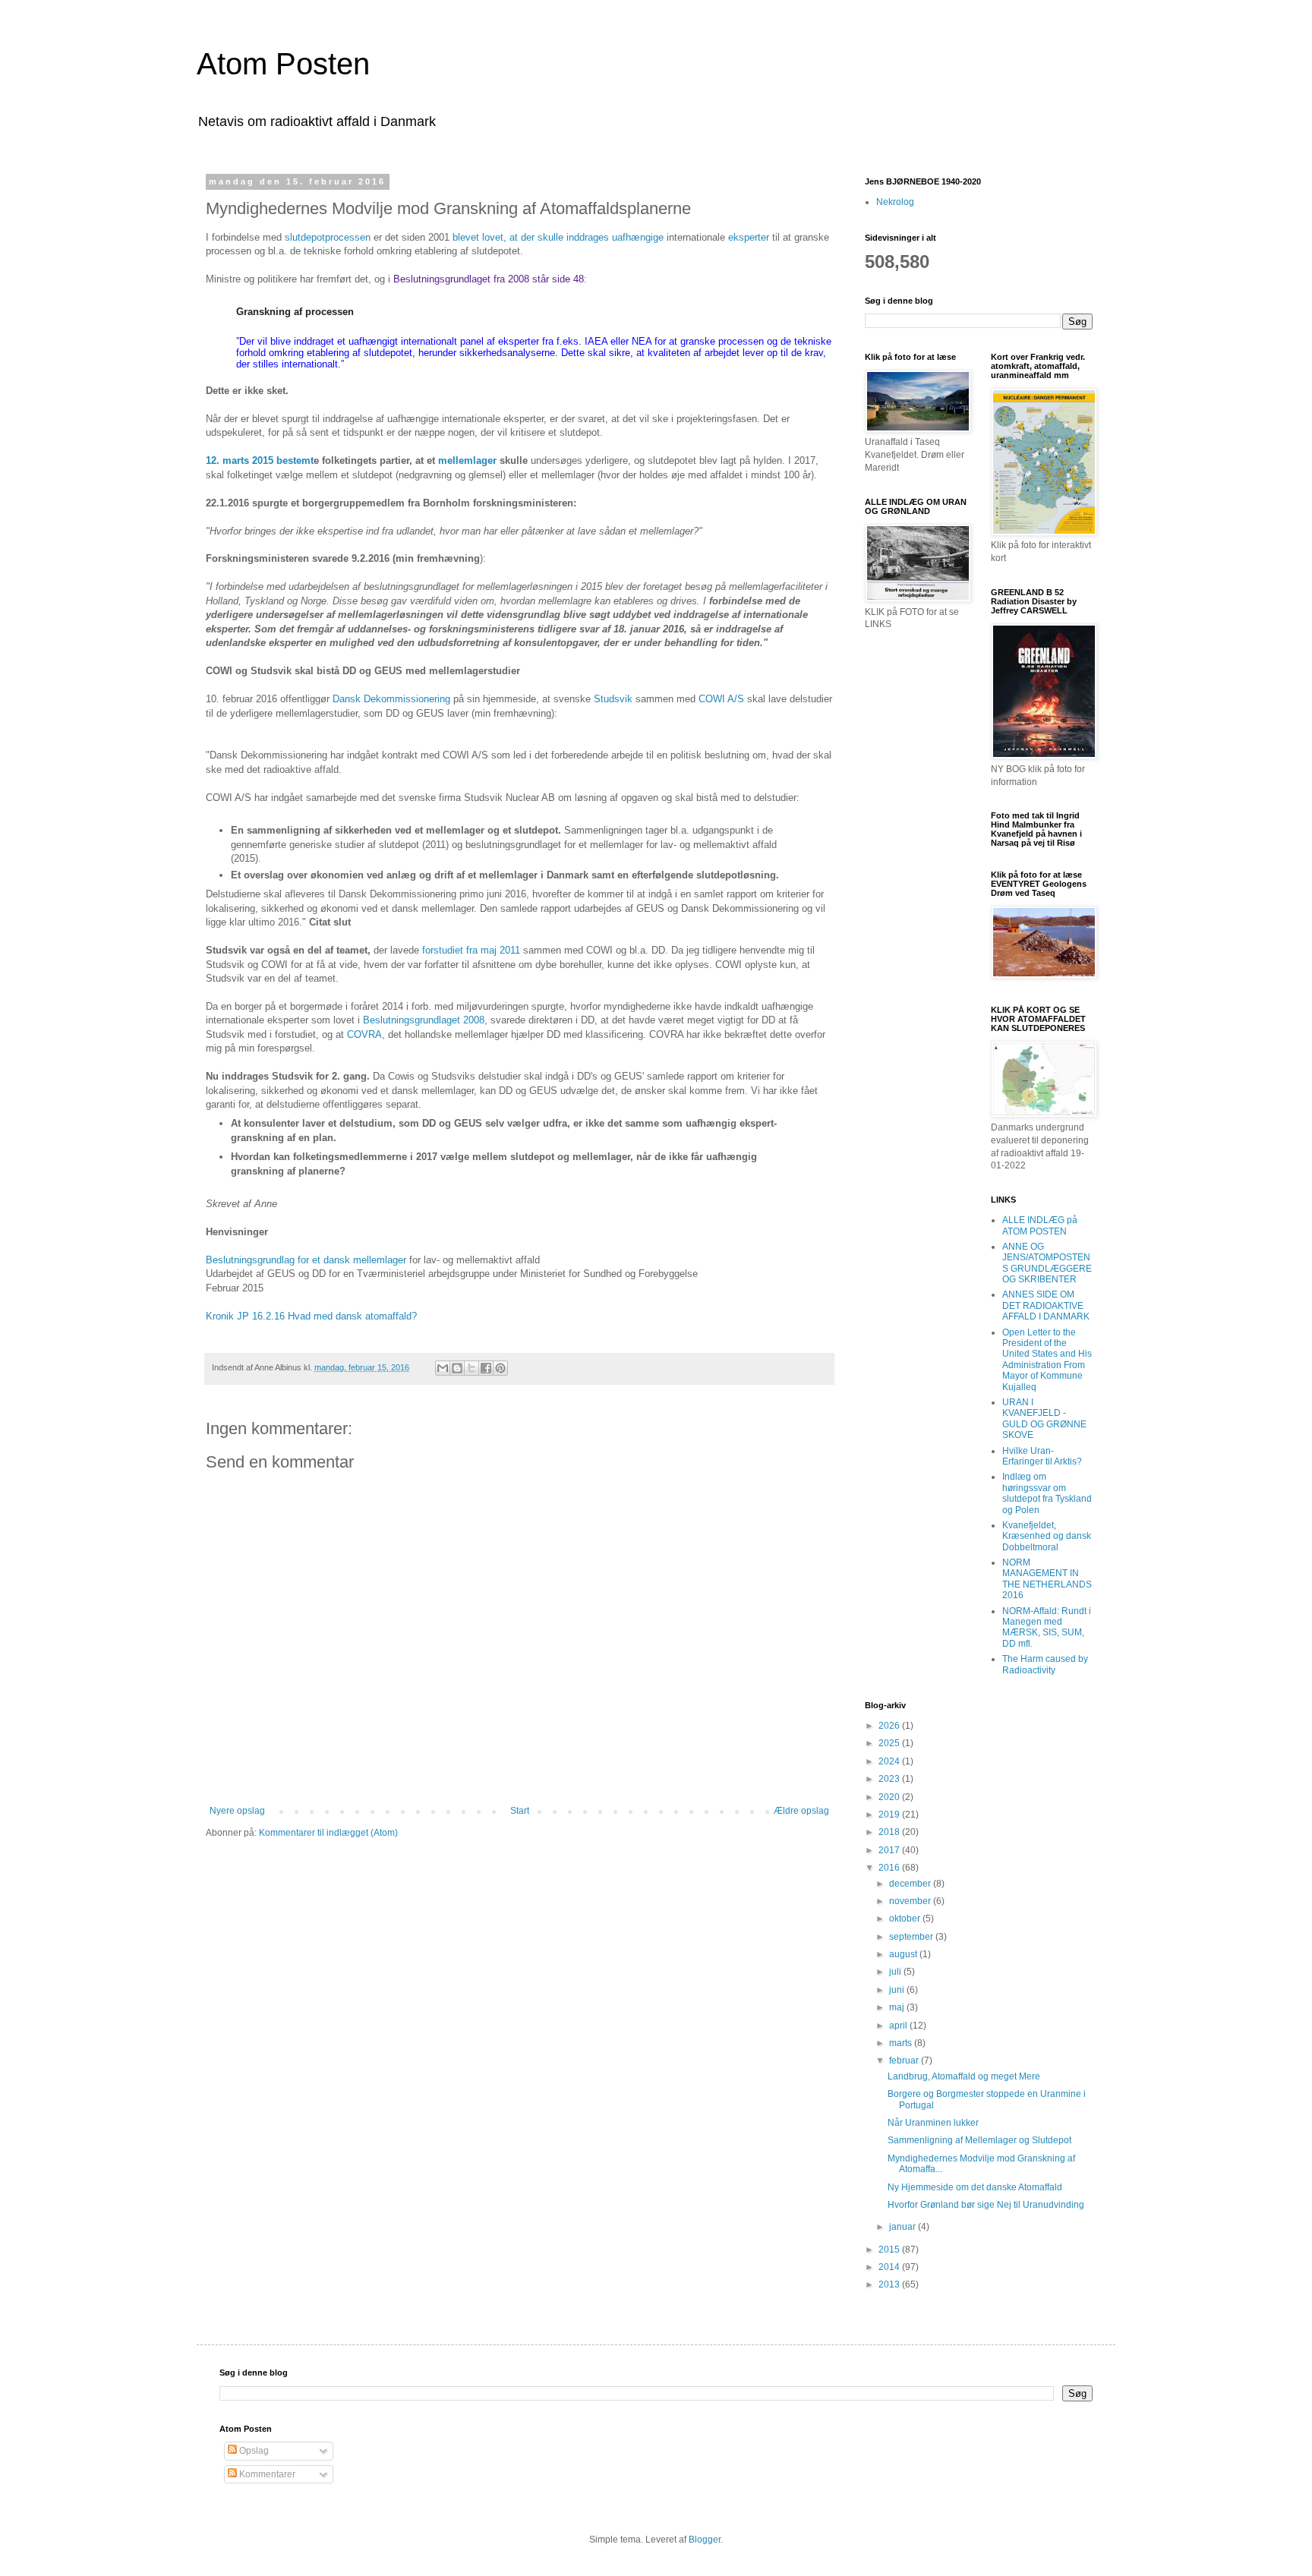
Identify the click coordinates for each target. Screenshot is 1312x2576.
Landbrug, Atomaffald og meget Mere (964, 2076)
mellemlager (466, 460)
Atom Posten (283, 64)
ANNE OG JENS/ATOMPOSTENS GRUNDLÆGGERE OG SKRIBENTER (1047, 1263)
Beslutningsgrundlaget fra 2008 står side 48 (489, 279)
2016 (890, 1868)
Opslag (253, 2451)
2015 (890, 2250)
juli (896, 1972)
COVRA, (366, 1034)
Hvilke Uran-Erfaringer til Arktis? (1042, 1456)
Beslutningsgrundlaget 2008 (424, 1020)
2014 (890, 2267)
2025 (890, 1743)
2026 (890, 1726)
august (904, 1954)
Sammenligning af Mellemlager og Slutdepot (979, 2140)
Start (520, 1811)
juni (898, 1990)
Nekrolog (895, 202)
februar (905, 2060)
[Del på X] (471, 1368)
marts (902, 2043)
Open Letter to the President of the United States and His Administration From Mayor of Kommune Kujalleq (1047, 1360)
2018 (890, 1832)
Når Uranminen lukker (933, 2123)
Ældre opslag (801, 1811)
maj (898, 2007)
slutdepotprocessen (328, 237)
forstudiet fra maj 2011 (471, 950)
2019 (890, 1815)
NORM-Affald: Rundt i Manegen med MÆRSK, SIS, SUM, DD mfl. (1047, 1627)
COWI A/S (723, 699)
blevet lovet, (481, 237)
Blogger (705, 2540)
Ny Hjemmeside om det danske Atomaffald (975, 2187)
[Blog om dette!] (457, 1368)
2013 (890, 2284)
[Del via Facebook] (486, 1368)
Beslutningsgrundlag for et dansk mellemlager (306, 1260)
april (899, 2026)
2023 (890, 1779)
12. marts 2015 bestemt (260, 460)
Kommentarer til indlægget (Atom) (328, 1833)
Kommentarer (266, 2474)
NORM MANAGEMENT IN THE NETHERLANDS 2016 (1047, 1579)
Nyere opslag (237, 1811)
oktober (906, 1919)
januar (904, 2227)
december (911, 1884)
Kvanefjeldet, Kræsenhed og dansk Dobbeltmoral (1047, 1536)
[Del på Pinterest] (500, 1368)
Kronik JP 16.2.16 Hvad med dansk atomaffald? (311, 1316)
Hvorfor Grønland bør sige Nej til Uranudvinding (986, 2205)
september (912, 1937)
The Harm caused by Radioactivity (1045, 1664)
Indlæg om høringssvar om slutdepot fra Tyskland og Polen (1047, 1493)
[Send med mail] (443, 1368)
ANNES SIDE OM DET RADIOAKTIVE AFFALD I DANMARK (1046, 1305)
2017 (890, 1850)
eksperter (749, 237)
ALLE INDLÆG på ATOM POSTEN (1040, 1225)
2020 (890, 1797)
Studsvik (613, 699)
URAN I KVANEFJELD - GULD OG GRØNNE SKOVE (1044, 1419)
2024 (890, 1761)
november (911, 1901)
